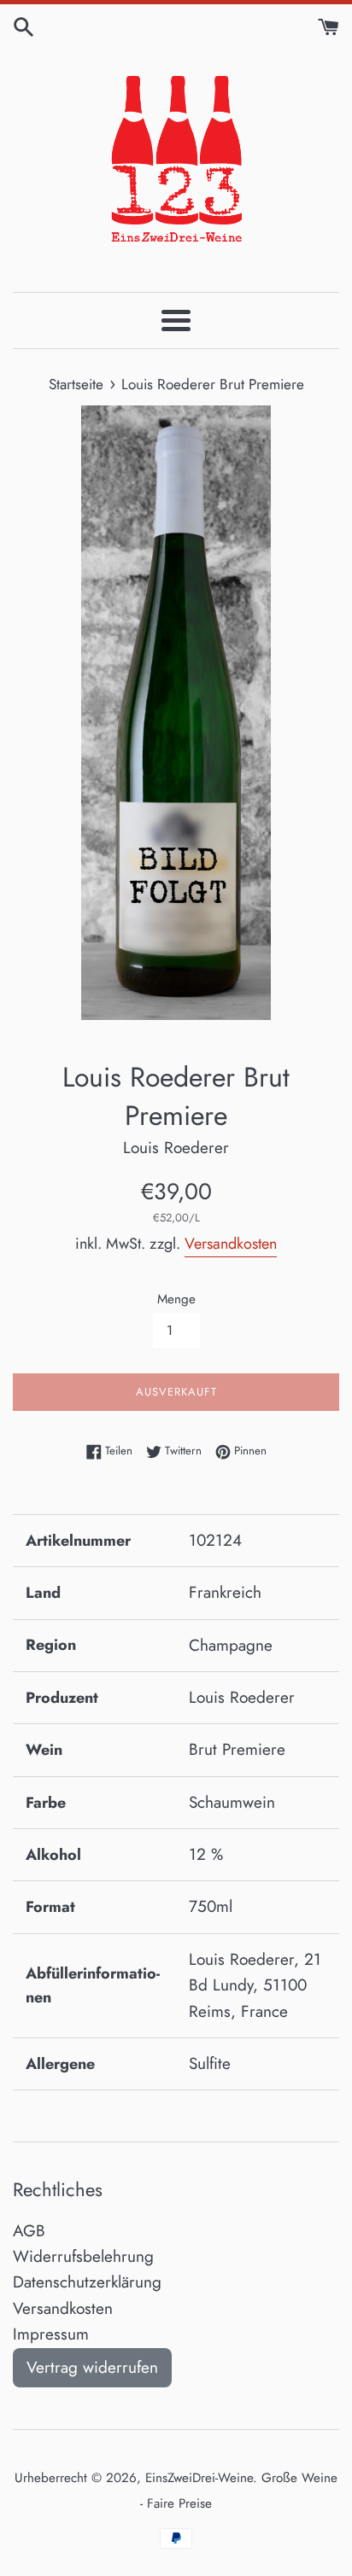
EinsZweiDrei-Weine (199, 2478)
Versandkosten (231, 1244)
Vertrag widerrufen (92, 2367)
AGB (29, 2231)
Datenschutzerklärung (87, 2282)
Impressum (51, 2334)
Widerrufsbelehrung (83, 2256)
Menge (176, 1299)
